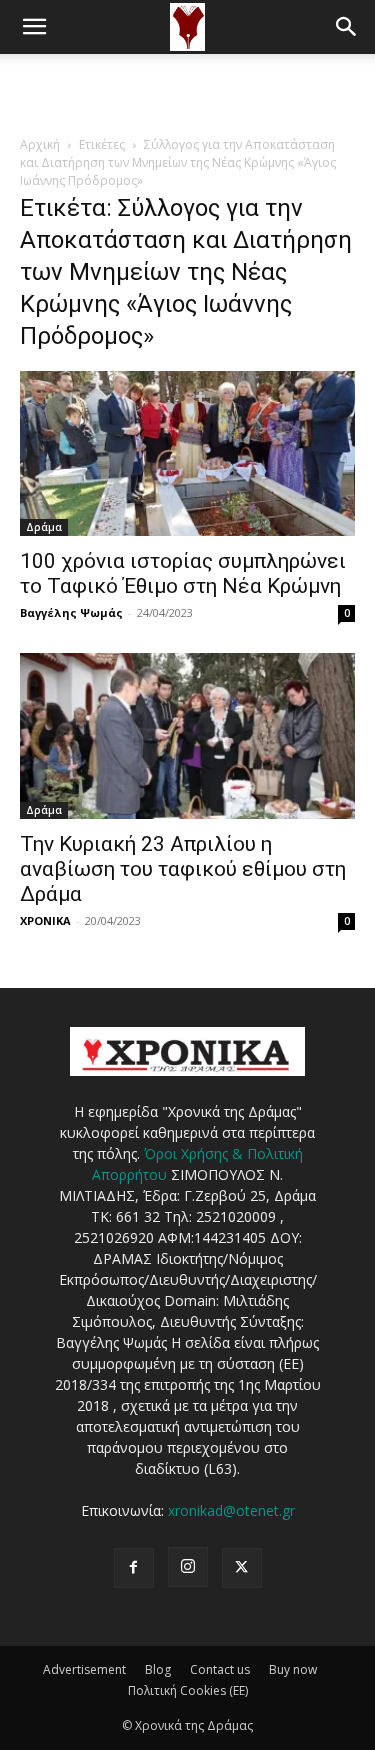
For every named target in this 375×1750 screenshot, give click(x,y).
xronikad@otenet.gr (231, 1510)
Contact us (220, 1669)
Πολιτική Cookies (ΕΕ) (188, 1690)
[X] (242, 1568)
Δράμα (44, 527)
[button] (34, 27)
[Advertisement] (188, 89)
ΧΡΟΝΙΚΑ (45, 920)
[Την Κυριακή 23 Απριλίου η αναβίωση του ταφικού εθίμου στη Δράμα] (187, 735)
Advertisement (84, 1669)
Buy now (293, 1669)
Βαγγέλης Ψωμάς (71, 612)
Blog (158, 1669)
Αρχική (40, 144)
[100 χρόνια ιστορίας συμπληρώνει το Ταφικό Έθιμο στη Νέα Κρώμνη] (187, 453)
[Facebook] (134, 1568)
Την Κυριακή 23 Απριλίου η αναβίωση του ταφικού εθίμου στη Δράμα (183, 869)
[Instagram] (188, 1567)
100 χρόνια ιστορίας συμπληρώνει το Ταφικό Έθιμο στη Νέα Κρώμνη (183, 573)
